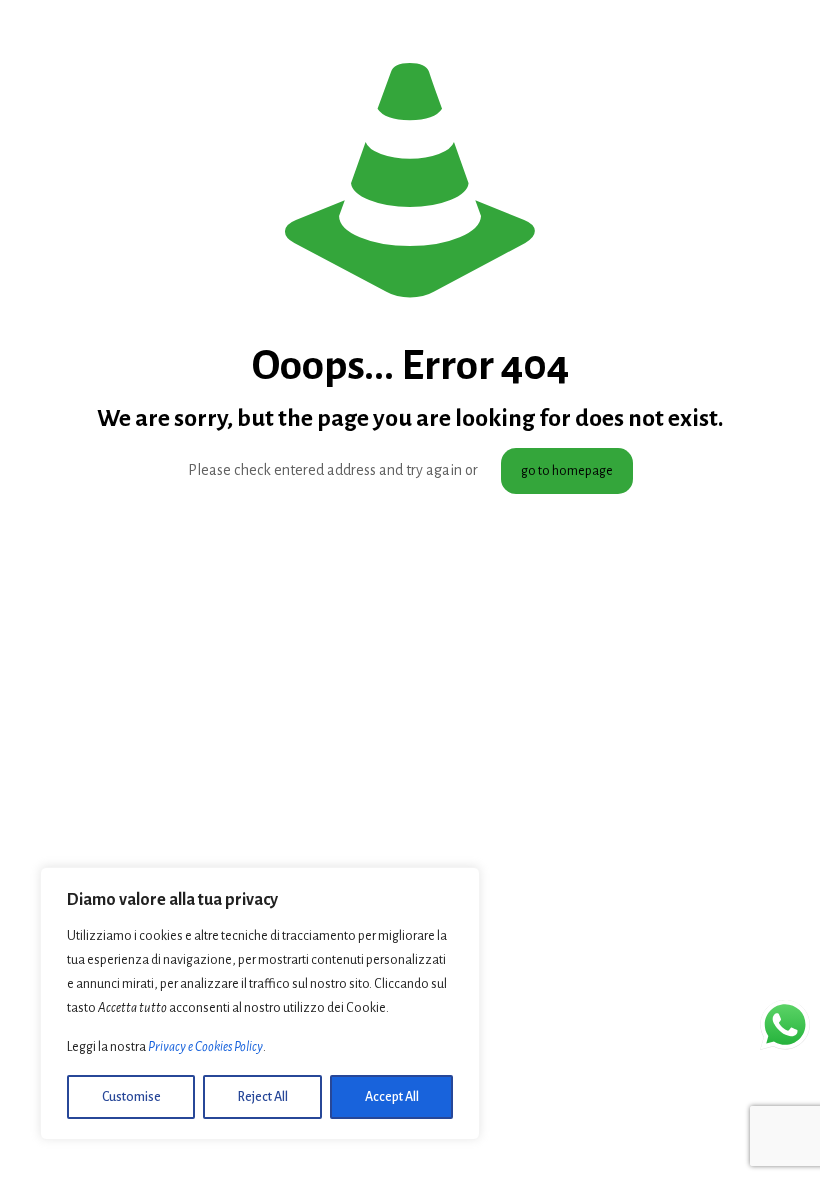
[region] (260, 1003)
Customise (131, 1097)
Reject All (263, 1097)
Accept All (392, 1097)
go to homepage (567, 471)
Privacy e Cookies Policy (205, 1047)
